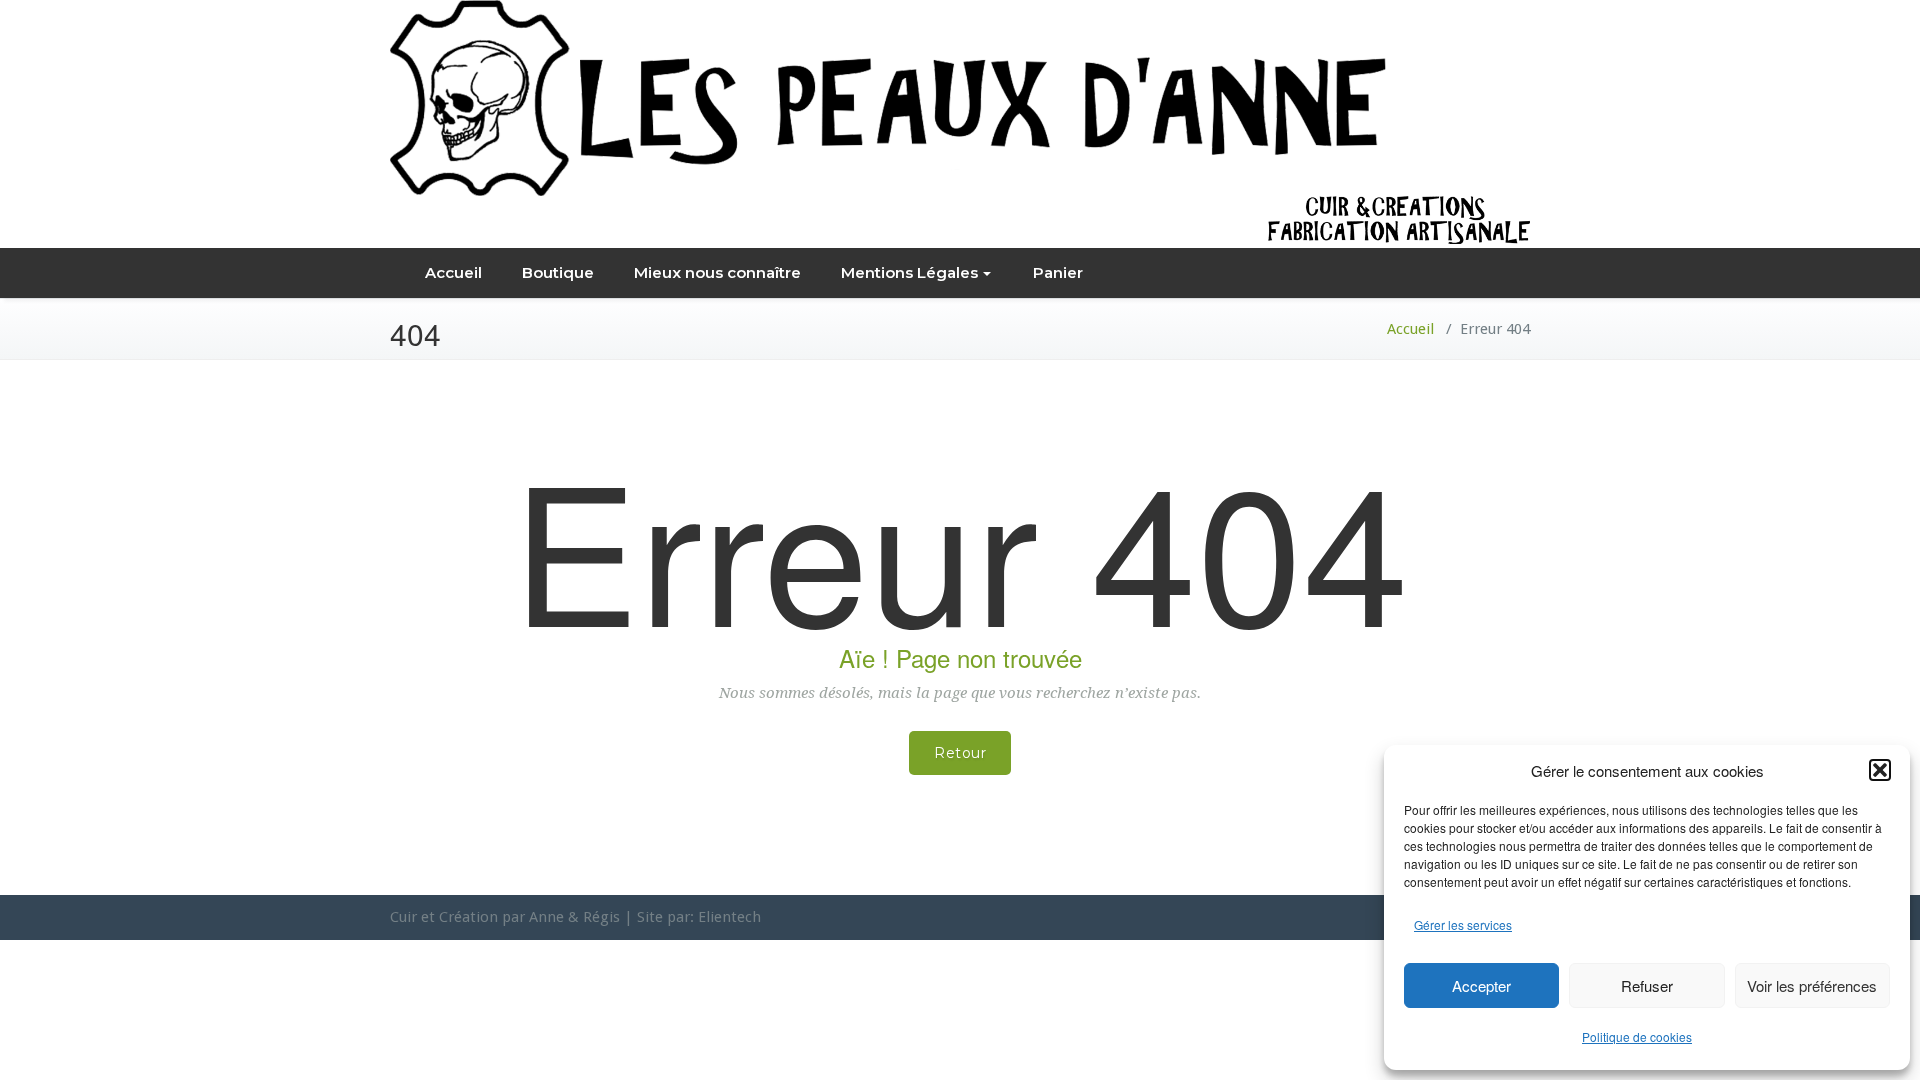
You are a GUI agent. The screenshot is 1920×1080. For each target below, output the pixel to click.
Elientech (729, 917)
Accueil (453, 272)
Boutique (558, 272)
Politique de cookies (1637, 1036)
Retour (960, 753)
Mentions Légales (909, 272)
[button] (1880, 770)
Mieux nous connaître (717, 272)
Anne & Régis (574, 917)
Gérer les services (1463, 924)
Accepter (1481, 985)
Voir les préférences (1812, 985)
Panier (1058, 272)
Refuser (1647, 985)
